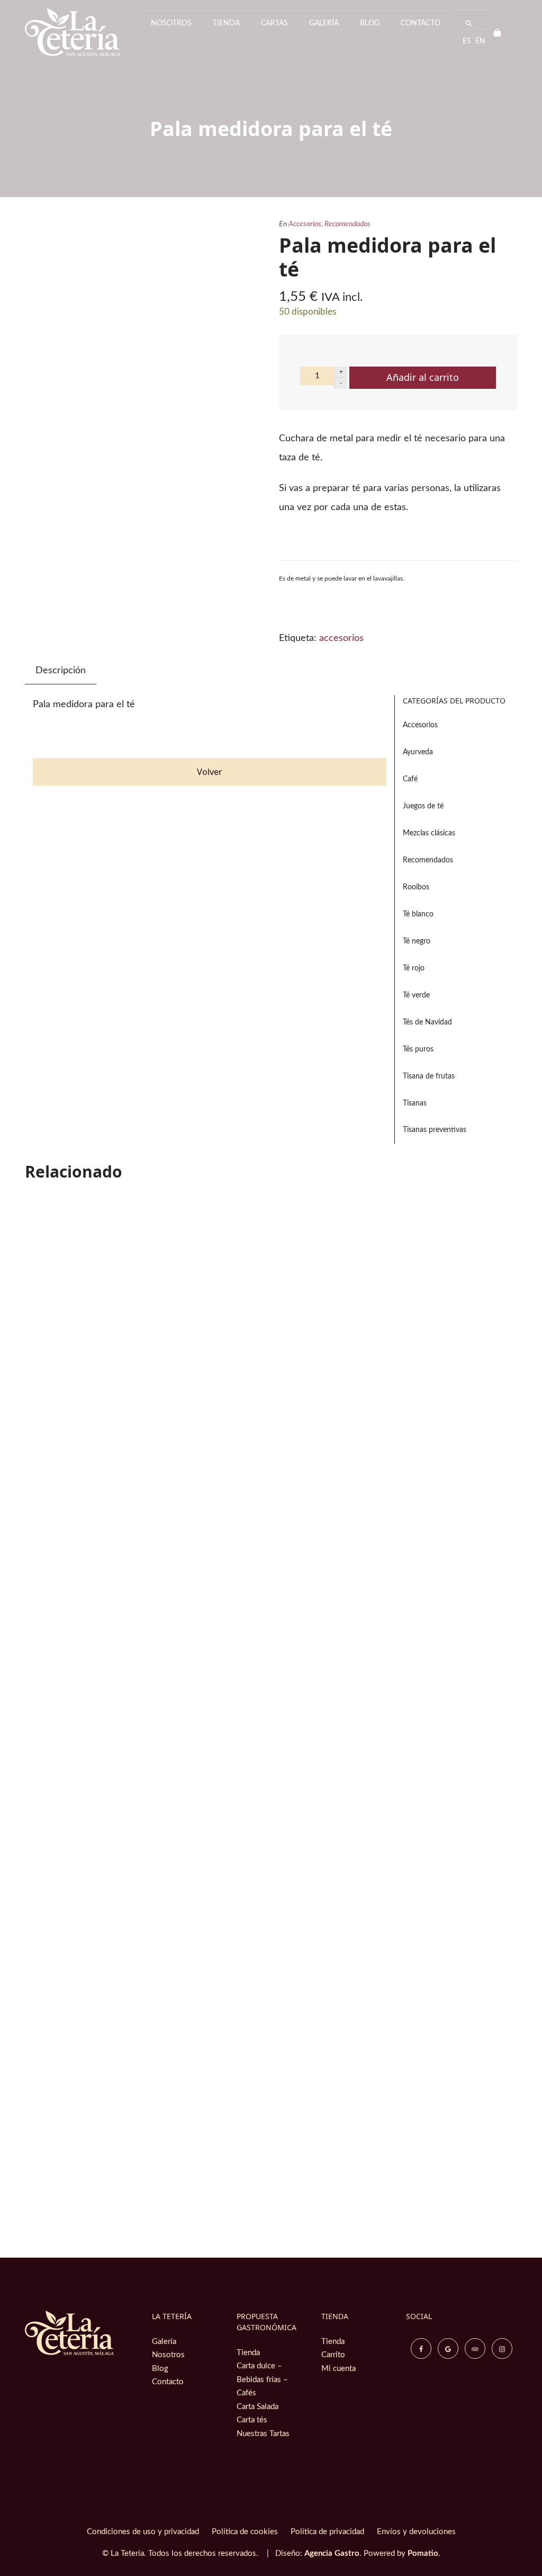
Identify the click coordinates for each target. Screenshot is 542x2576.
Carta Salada (258, 2407)
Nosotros (168, 2355)
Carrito (333, 2355)
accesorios (341, 638)
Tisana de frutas (429, 1076)
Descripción (61, 671)
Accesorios (305, 224)
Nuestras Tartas (263, 2434)
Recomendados (347, 224)
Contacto (168, 2382)
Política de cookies (245, 2532)
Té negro (417, 941)
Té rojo (414, 968)
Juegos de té (423, 806)
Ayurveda (418, 752)
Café (410, 779)
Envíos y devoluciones (416, 2532)
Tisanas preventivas (435, 1130)
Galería (164, 2342)
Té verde (416, 995)
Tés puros (418, 1049)
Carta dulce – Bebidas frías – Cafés (262, 2379)
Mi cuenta (338, 2369)
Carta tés (252, 2420)
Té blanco (418, 914)
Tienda (248, 2353)
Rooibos (416, 887)
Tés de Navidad (427, 1022)
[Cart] (502, 32)
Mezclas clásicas (429, 833)
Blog (160, 2369)
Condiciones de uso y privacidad (143, 2532)
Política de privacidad (327, 2532)
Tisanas (415, 1103)
